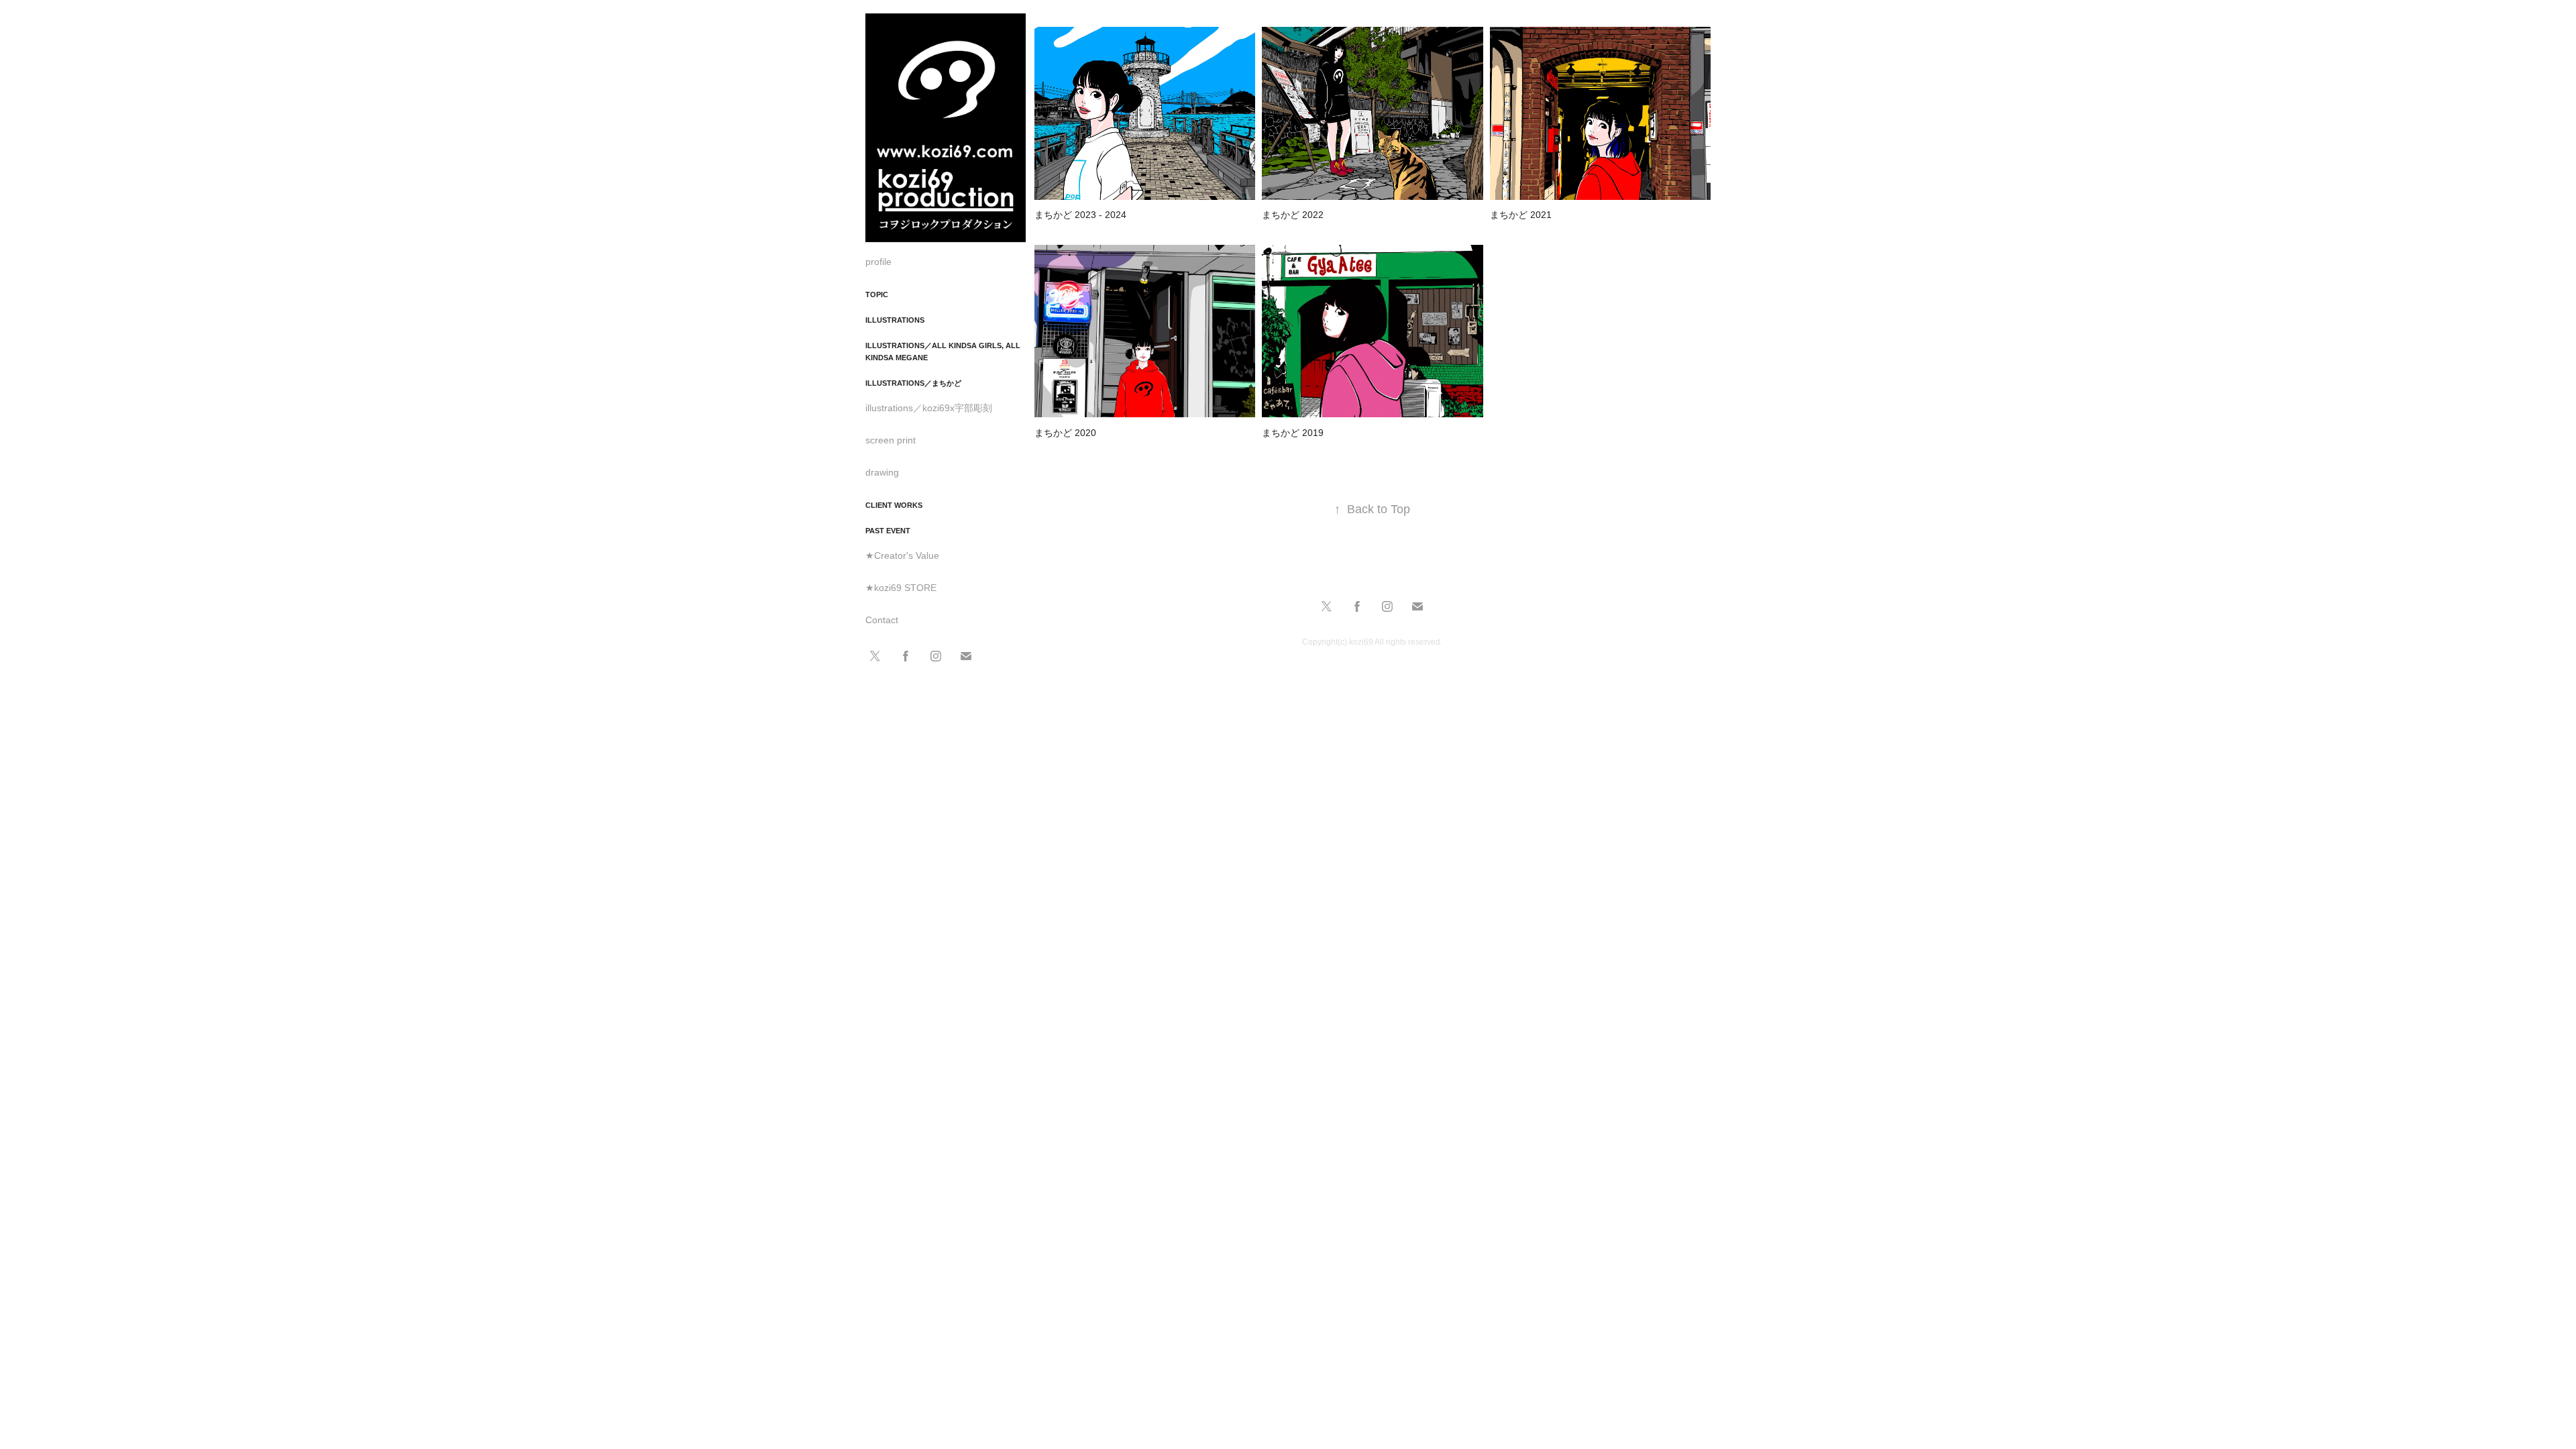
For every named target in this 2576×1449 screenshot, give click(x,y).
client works (894, 505)
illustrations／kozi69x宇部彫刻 (929, 408)
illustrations (895, 320)
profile (878, 262)
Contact (882, 620)
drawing (882, 472)
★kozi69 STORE (901, 588)
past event (888, 531)
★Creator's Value (902, 555)
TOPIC (877, 294)
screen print (891, 440)
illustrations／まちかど (913, 383)
